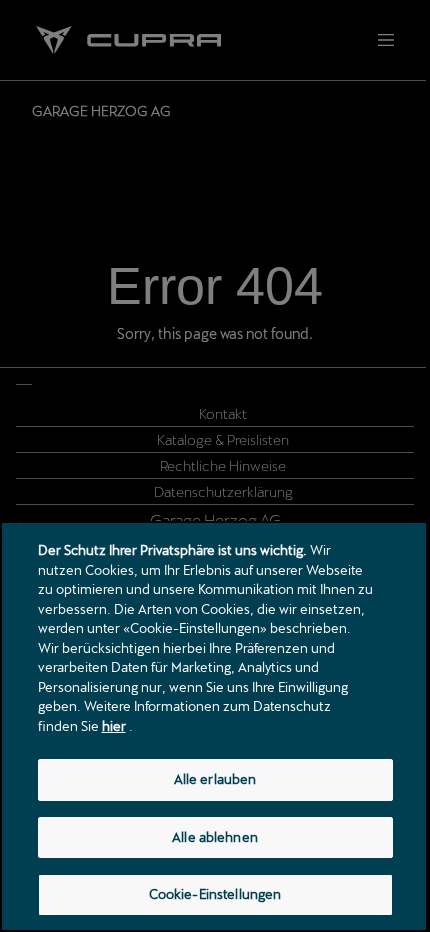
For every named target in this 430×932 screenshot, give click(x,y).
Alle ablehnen (215, 837)
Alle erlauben (215, 779)
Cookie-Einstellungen (215, 894)
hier (114, 726)
